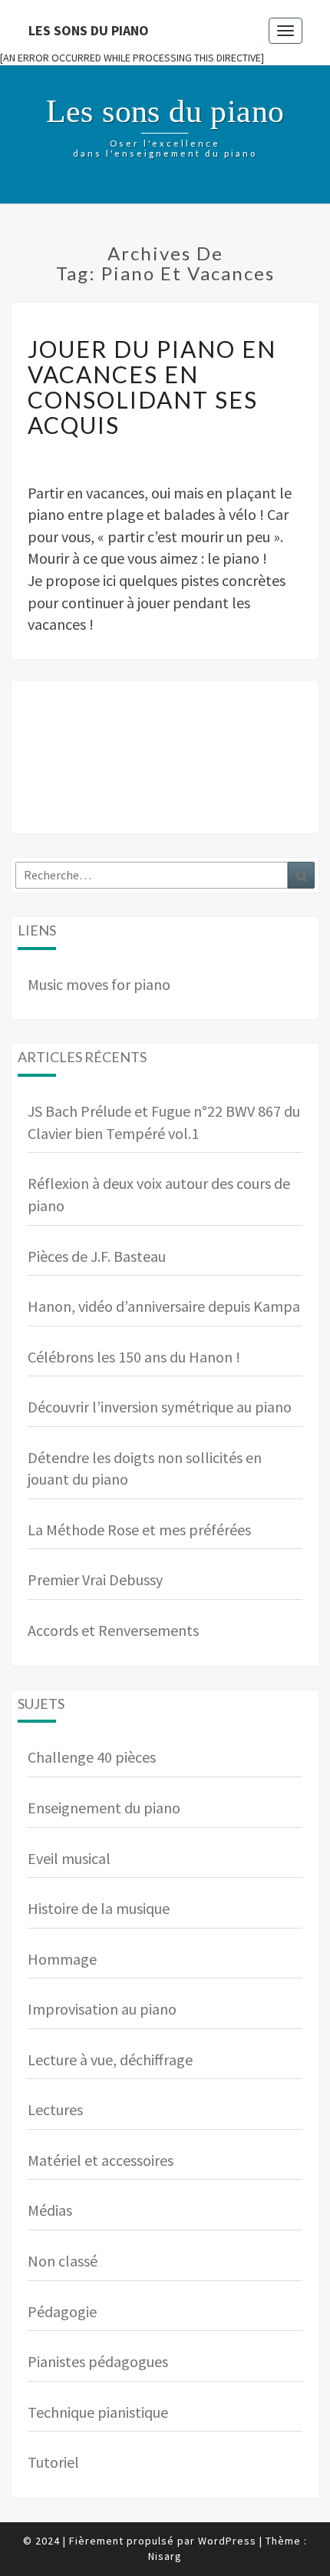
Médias (50, 2210)
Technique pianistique (98, 2412)
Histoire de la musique (99, 1908)
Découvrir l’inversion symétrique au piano (160, 1407)
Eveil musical (69, 1858)
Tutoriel (53, 2462)
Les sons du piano (89, 30)
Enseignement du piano (104, 1808)
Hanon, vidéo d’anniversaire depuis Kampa (164, 1306)
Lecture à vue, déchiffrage (110, 2059)
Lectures (55, 2109)
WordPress (227, 2541)
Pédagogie (62, 2311)
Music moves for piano (99, 984)
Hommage (62, 1959)
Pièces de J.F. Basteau (97, 1256)
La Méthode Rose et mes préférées (139, 1530)
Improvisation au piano (102, 2009)
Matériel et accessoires (101, 2160)
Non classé (63, 2261)
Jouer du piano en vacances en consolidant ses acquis (152, 387)
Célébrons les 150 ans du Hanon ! (134, 1357)
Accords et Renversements (113, 1630)
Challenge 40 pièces (92, 1757)
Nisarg (165, 2556)
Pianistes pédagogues (98, 2361)
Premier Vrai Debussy (95, 1579)
